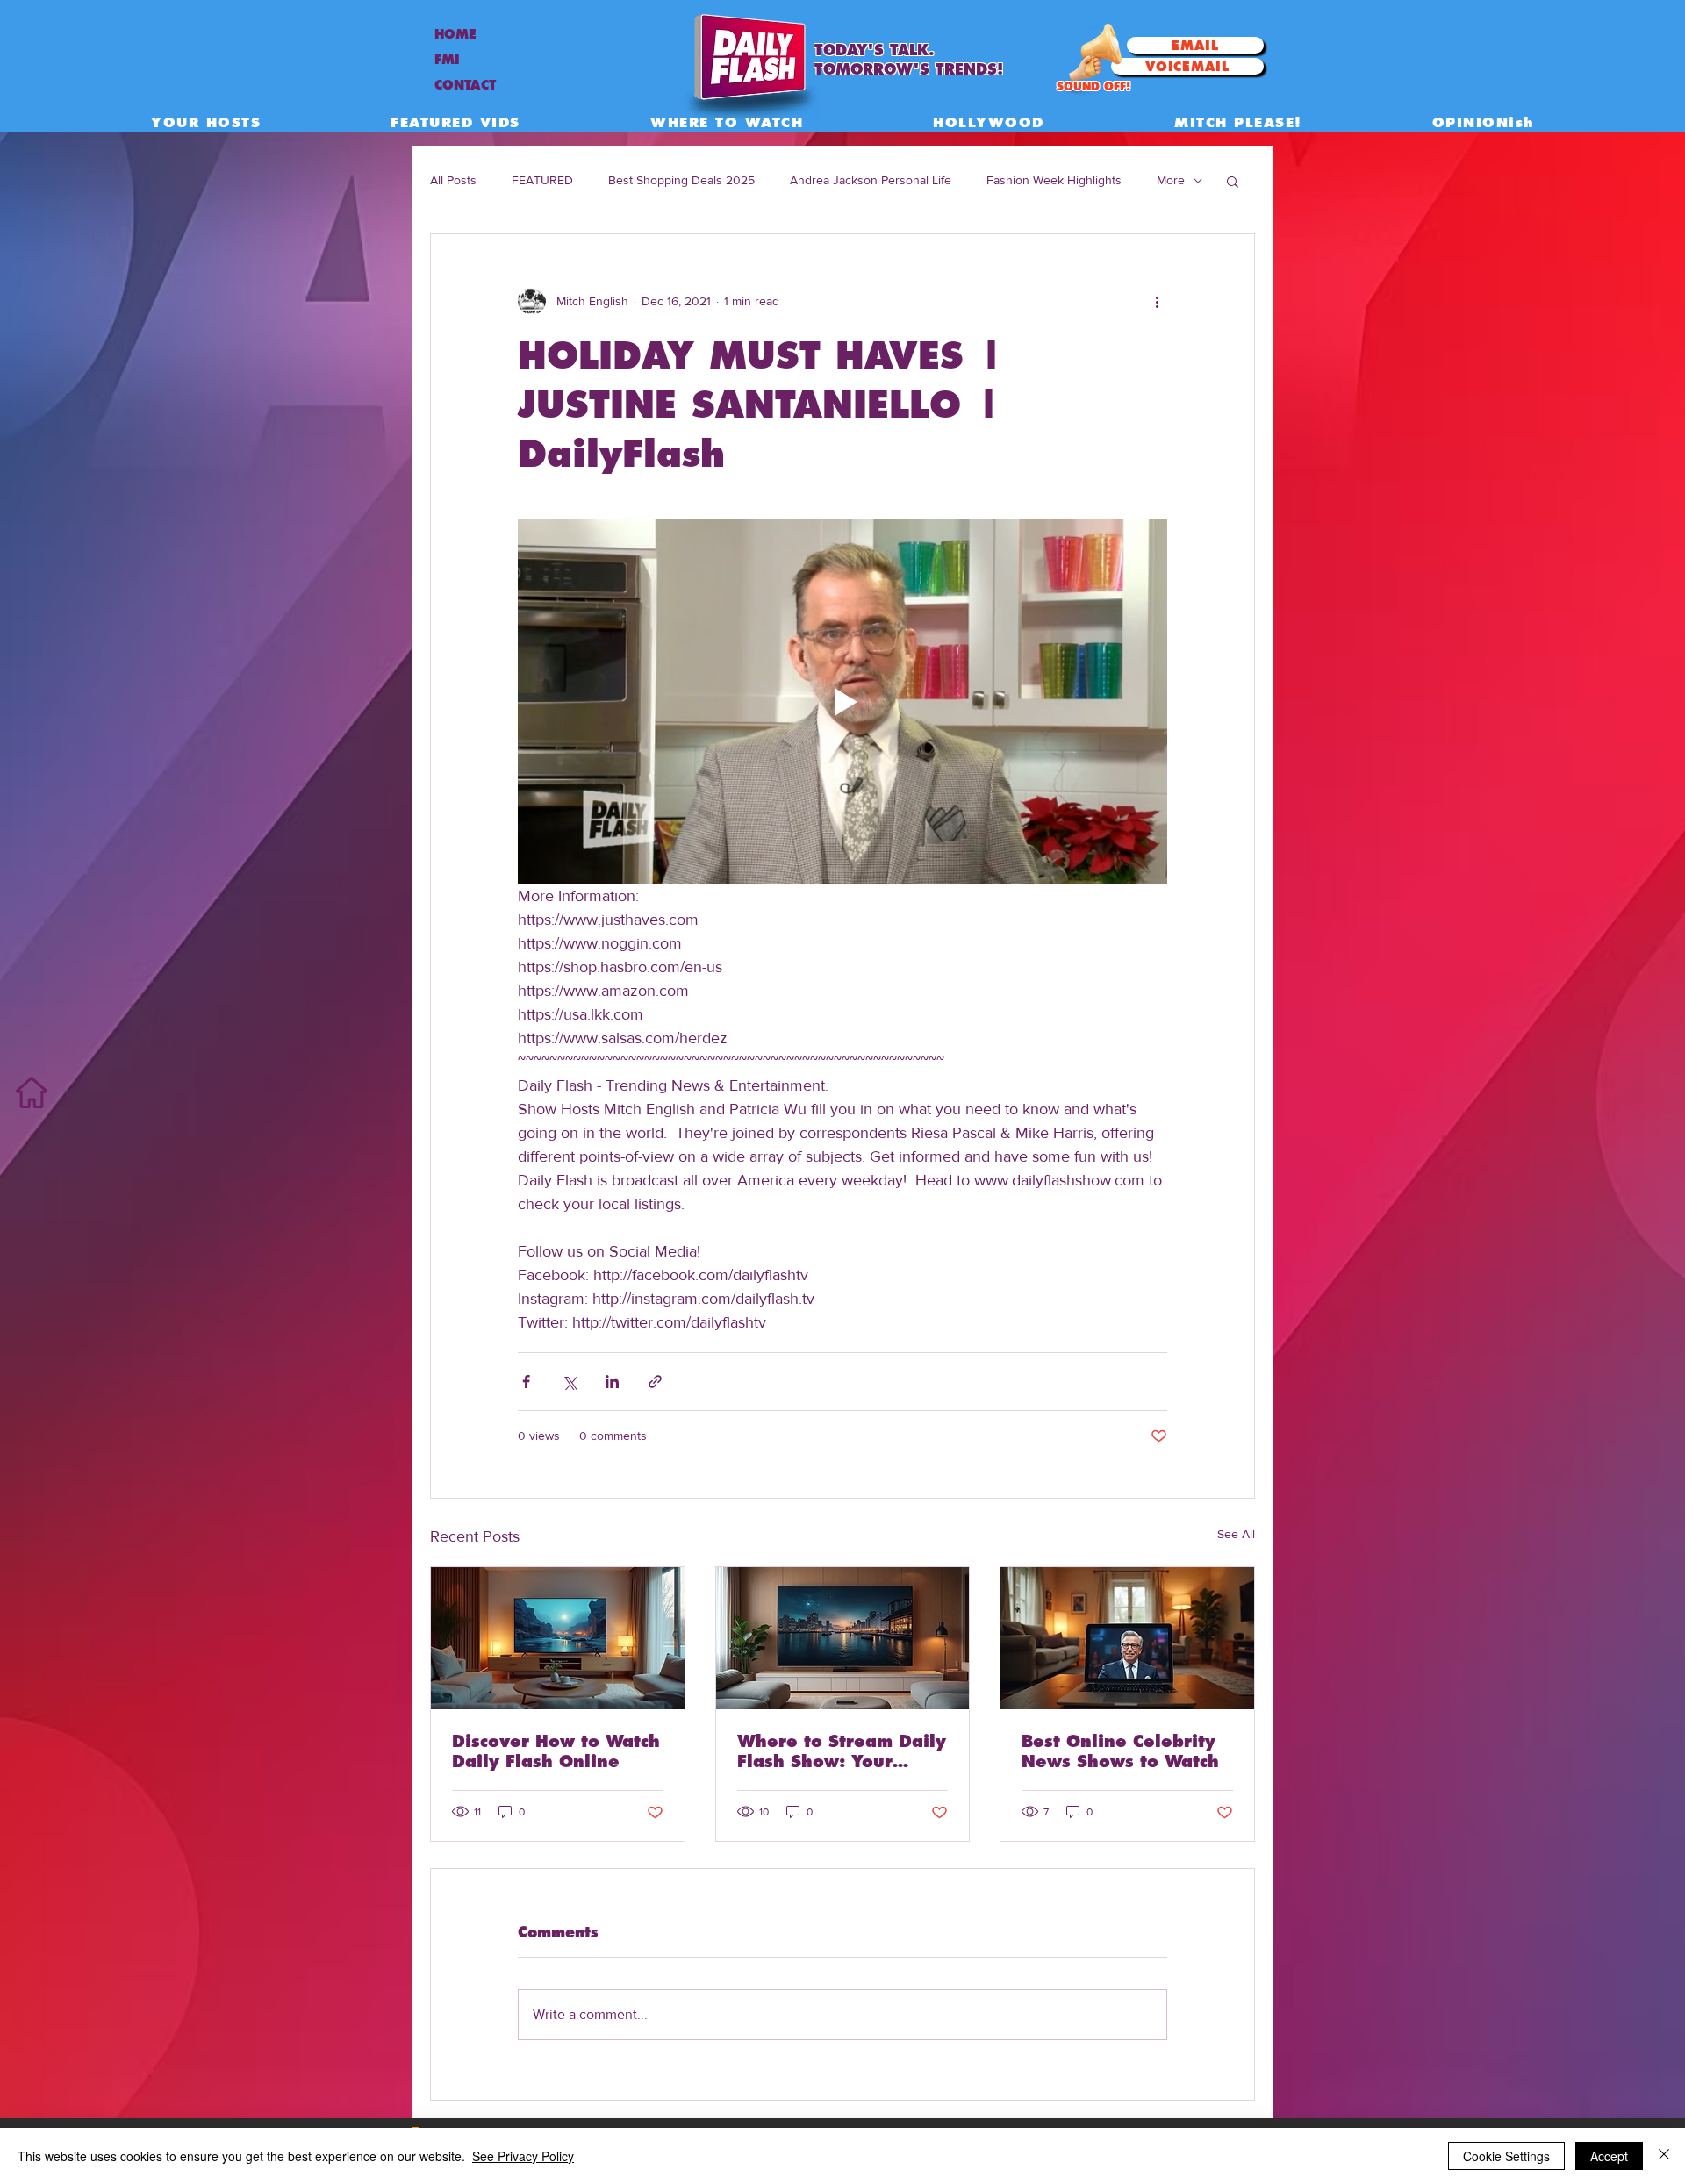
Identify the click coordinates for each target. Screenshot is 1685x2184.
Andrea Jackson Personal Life (871, 180)
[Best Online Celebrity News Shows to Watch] (1127, 1638)
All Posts (453, 180)
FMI (447, 60)
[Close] (1664, 2156)
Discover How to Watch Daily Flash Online (556, 1751)
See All (1236, 1534)
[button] (1233, 181)
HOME (455, 34)
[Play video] (842, 702)
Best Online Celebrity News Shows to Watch (1120, 1751)
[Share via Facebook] (526, 1382)
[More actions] (1157, 301)
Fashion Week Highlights (1054, 180)
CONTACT (465, 85)
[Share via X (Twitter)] (569, 1382)
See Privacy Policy (523, 2156)
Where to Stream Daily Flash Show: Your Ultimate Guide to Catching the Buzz (842, 1751)
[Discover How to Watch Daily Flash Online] (558, 1638)
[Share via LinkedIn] (612, 1382)
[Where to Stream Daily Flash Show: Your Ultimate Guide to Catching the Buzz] (843, 1638)
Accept (1609, 2156)
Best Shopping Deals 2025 (681, 180)
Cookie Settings (1506, 2156)
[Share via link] (655, 1382)
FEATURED (542, 180)
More (1171, 180)
